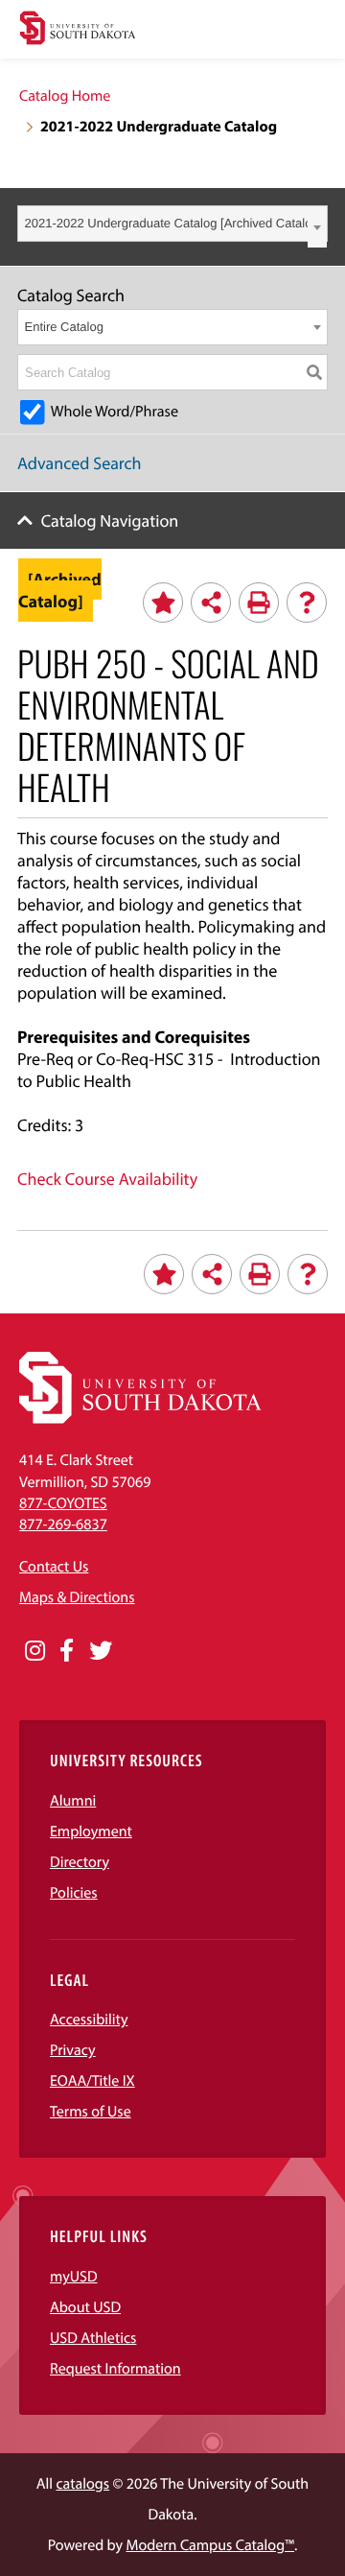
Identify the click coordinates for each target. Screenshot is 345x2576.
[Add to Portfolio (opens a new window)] (163, 603)
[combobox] (172, 224)
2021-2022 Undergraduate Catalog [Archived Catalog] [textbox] (174, 223)
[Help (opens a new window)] (307, 603)
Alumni (73, 1801)
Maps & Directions (77, 1597)
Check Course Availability (107, 1179)
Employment (91, 1832)
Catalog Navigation (110, 520)
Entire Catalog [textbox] (64, 327)
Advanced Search (80, 463)
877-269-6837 (63, 1524)
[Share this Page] (211, 603)
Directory (80, 1862)
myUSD (74, 2277)
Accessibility (89, 2020)
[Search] (314, 372)
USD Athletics (93, 2338)
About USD (85, 2307)
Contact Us (54, 1567)
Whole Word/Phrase (115, 412)
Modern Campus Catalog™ (210, 2545)
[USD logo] (78, 30)
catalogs (82, 2484)
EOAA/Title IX (92, 2081)
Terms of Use (91, 2112)
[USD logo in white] (140, 1419)
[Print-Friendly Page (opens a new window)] (259, 603)
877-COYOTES (63, 1503)
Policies (74, 1893)
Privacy (73, 2050)
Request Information (115, 2369)
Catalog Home (65, 96)
